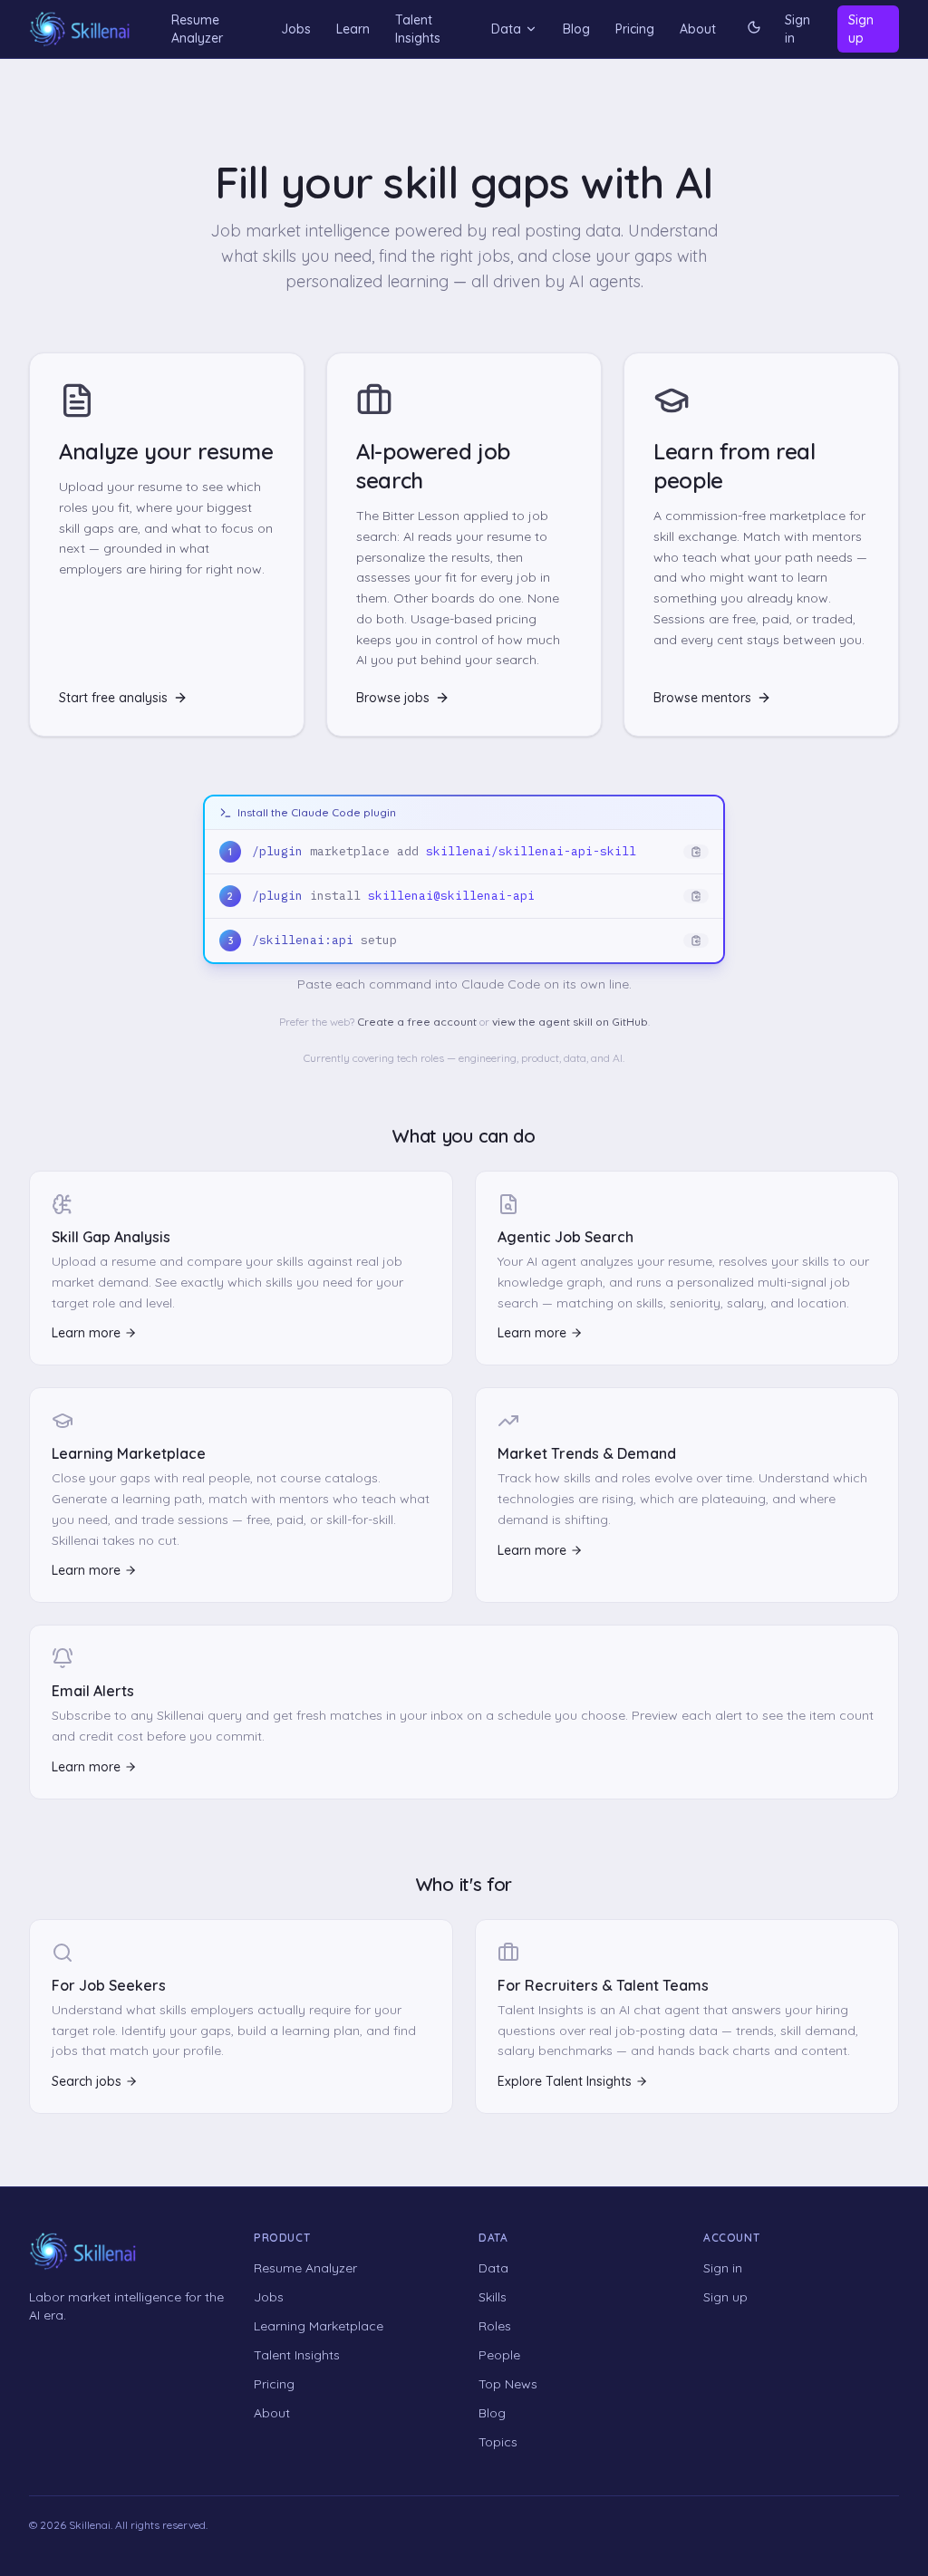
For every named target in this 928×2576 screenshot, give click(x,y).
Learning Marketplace (319, 2326)
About (698, 29)
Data (506, 29)
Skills (493, 2297)
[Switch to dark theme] (754, 29)
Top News (508, 2384)
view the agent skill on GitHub (570, 1022)
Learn (353, 29)
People (499, 2355)
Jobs (296, 29)
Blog (576, 29)
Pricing (635, 29)
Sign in (797, 29)
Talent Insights (418, 29)
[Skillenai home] (80, 29)
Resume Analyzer (197, 29)
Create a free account (417, 1022)
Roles (495, 2326)
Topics (498, 2442)
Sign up (861, 29)
